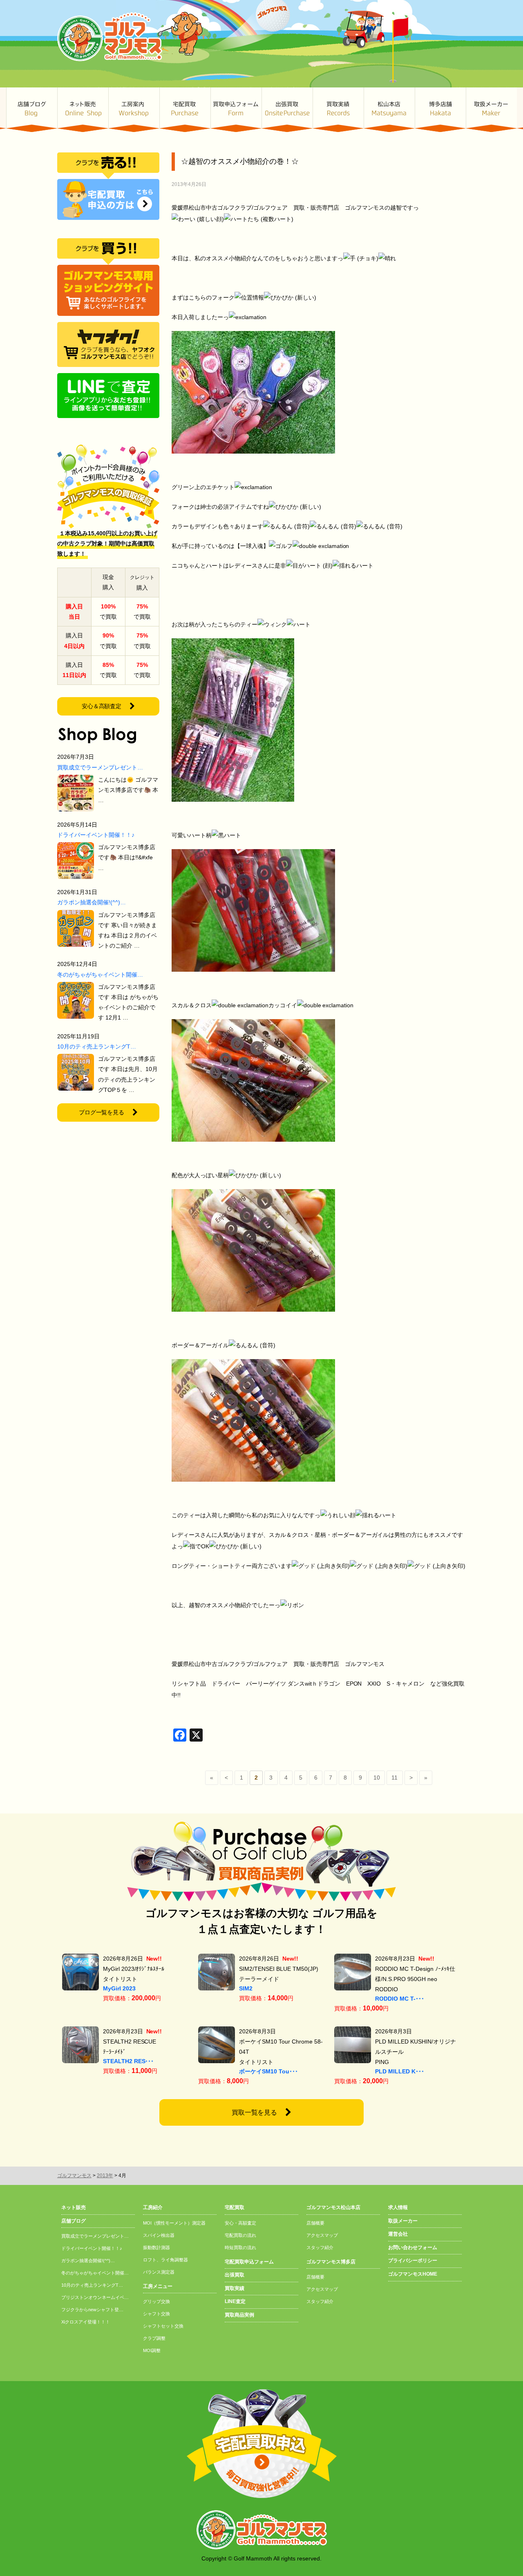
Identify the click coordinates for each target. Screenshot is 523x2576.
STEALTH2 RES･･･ (129, 2061)
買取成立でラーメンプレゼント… (100, 767)
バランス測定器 (159, 2272)
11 (394, 1778)
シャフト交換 (156, 2314)
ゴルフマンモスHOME (413, 2274)
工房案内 (134, 110)
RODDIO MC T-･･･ (400, 1999)
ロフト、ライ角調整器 (165, 2260)
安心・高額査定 (240, 2223)
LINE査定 (235, 2301)
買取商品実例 (239, 2315)
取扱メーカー (491, 110)
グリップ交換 (156, 2301)
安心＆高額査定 (102, 706)
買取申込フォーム (236, 110)
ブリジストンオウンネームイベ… (95, 2297)
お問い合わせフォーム (413, 2247)
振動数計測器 (156, 2247)
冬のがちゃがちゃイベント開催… (100, 975)
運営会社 (398, 2234)
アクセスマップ (322, 2235)
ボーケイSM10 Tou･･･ (268, 2071)
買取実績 (338, 110)
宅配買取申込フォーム (249, 2262)
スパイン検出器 (159, 2235)
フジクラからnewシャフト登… (92, 2310)
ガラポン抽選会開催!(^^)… (92, 902)
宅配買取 (185, 110)
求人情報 (398, 2207)
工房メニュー (158, 2286)
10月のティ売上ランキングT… (97, 1046)
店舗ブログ (32, 110)
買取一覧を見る (255, 2112)
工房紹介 (153, 2207)
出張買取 (287, 110)
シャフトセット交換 (163, 2326)
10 (377, 1778)
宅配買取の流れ (240, 2235)
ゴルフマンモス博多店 (440, 110)
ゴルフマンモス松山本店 (389, 110)
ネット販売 (83, 110)
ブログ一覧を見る (102, 1112)
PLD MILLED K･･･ (400, 2071)
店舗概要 (315, 2223)
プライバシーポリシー (413, 2261)
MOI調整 (152, 2350)
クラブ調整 (154, 2338)
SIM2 (246, 1988)
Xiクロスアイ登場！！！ (86, 2322)
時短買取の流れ (240, 2247)
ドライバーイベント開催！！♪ (96, 835)
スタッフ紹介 (320, 2247)
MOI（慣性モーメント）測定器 (174, 2223)
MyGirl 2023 (119, 1988)
